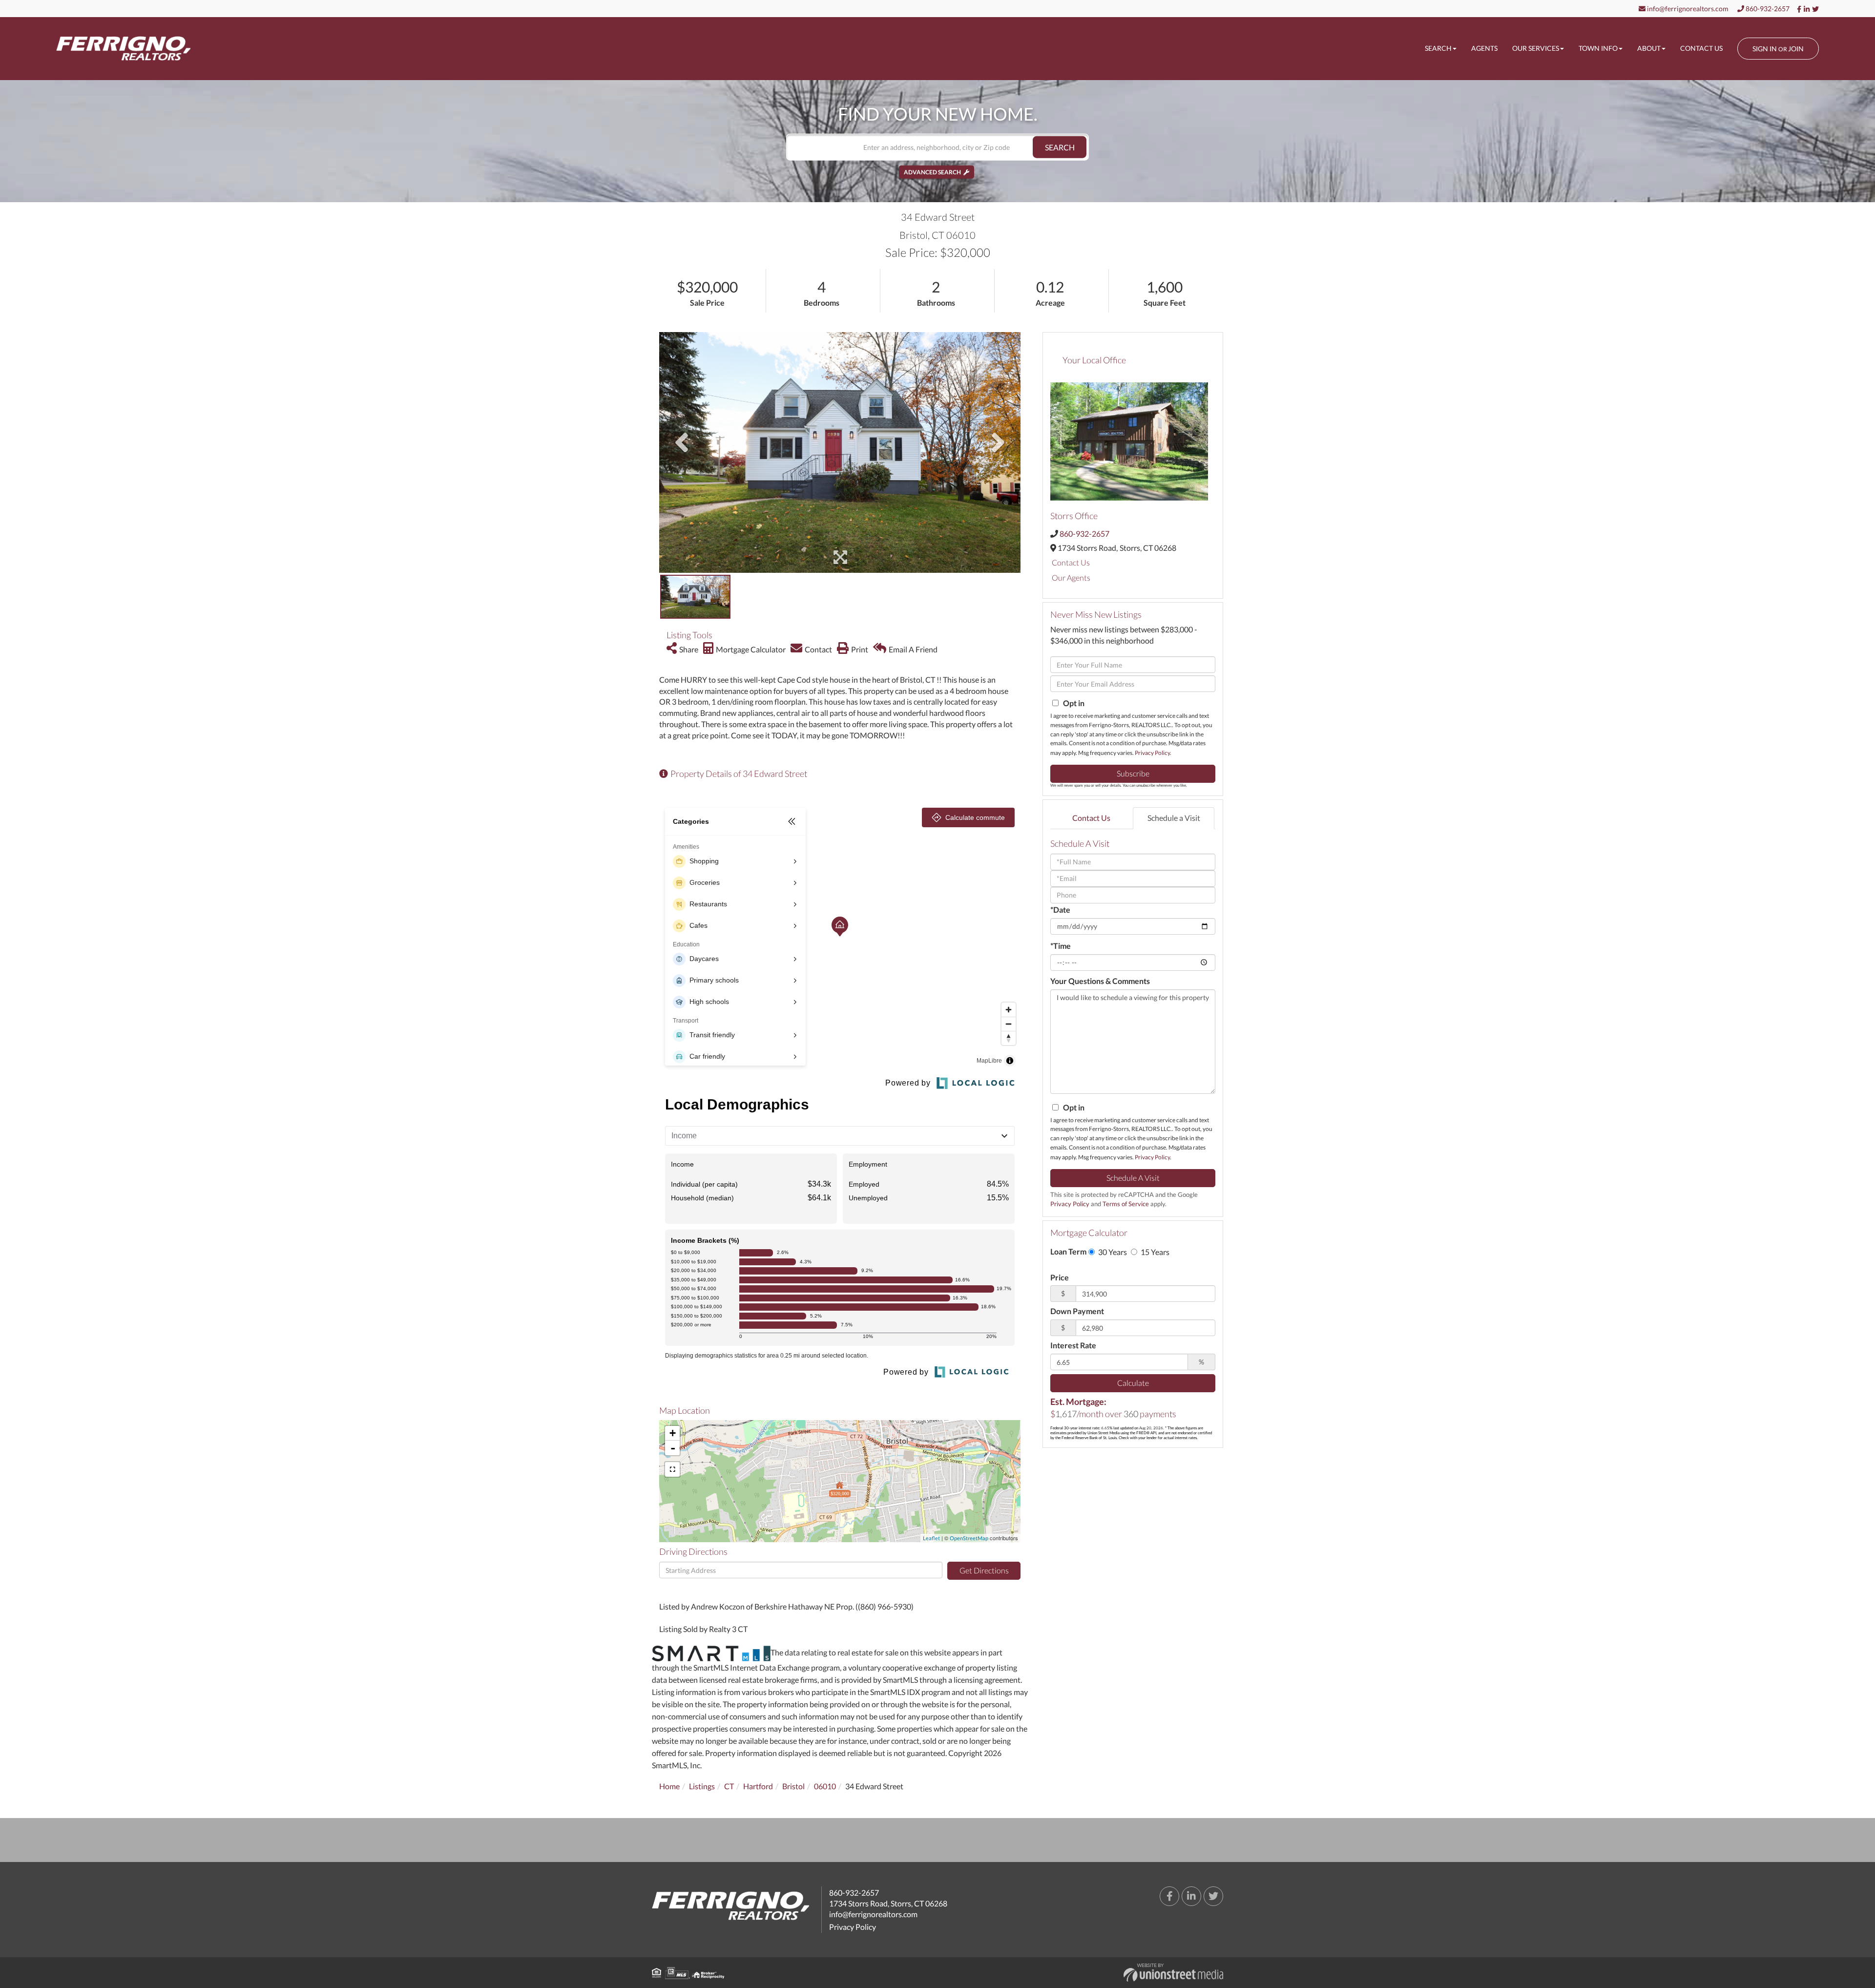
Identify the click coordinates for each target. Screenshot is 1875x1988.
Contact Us (1071, 562)
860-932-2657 (1767, 9)
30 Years (1112, 1252)
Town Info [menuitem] (1598, 48)
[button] (1060, 147)
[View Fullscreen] (672, 1469)
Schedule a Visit (1174, 818)
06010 (825, 1786)
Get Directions (984, 1570)
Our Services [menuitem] (1536, 48)
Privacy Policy (1152, 753)
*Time (1061, 946)
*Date (1060, 910)
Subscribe (1133, 773)
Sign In (1765, 49)
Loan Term (1068, 1251)
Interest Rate (1073, 1345)
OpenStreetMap (969, 1538)
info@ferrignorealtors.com (1687, 9)
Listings (702, 1786)
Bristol (793, 1786)
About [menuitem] (1649, 48)
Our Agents (1071, 577)
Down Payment (1077, 1311)
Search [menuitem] (1438, 48)
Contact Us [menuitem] (1701, 48)
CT (729, 1786)
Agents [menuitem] (1484, 48)
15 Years (1154, 1252)
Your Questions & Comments (1100, 981)
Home (669, 1786)
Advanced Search (932, 172)
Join (1796, 49)
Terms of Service (1126, 1204)
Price (1060, 1277)
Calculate (1133, 1383)
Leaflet (931, 1538)
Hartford (758, 1786)
